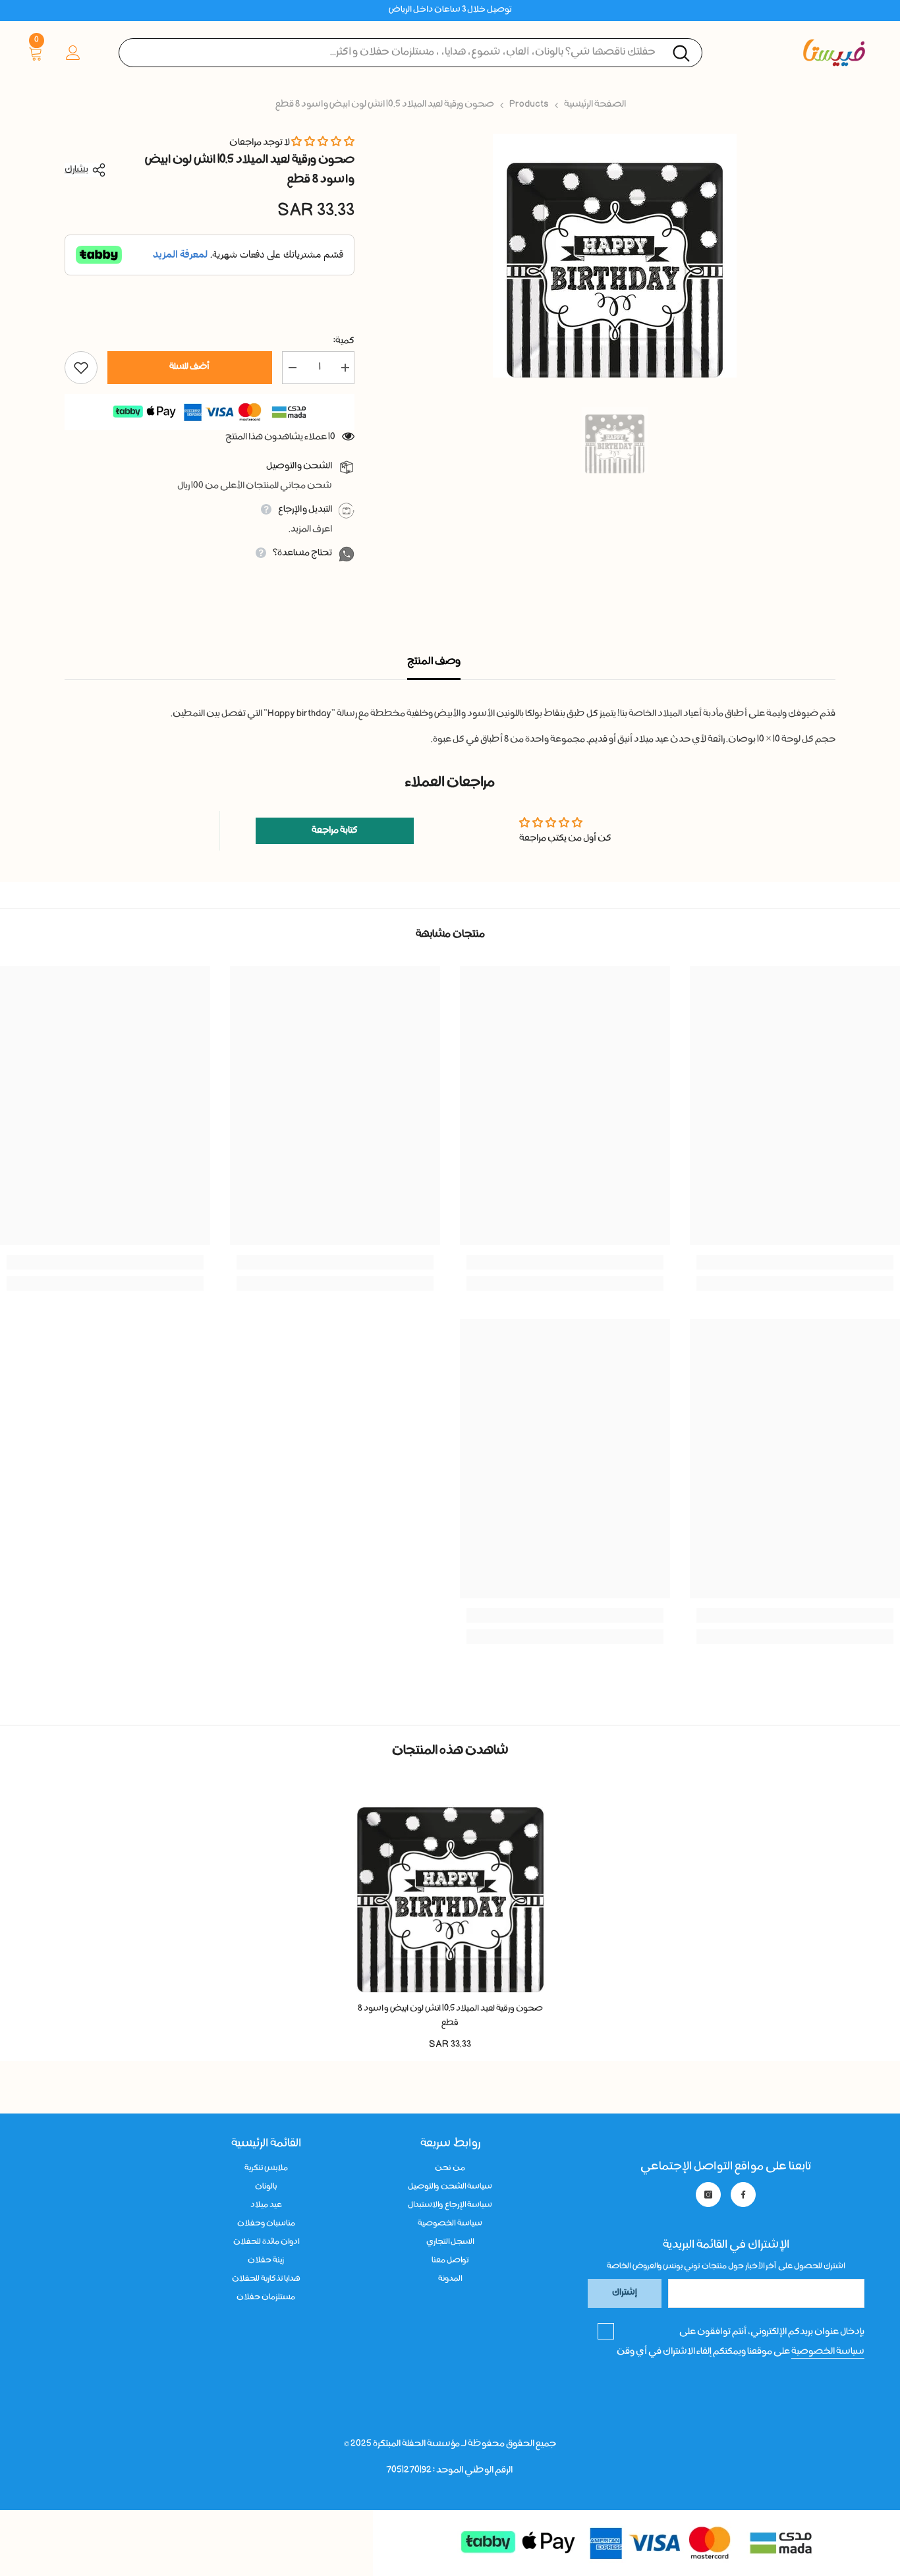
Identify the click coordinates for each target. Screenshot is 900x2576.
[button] (323, 143)
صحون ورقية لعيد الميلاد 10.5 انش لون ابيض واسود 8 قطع (450, 2016)
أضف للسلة (189, 367)
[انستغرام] (708, 2195)
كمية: (344, 341)
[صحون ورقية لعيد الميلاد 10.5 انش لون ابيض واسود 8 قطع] (450, 1887)
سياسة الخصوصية (828, 2352)
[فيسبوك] (743, 2195)
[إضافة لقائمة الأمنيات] (81, 368)
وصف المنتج (434, 662)
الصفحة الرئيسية (595, 105)
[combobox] (410, 53)
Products (529, 105)
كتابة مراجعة (335, 831)
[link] (795, 1262)
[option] (614, 256)
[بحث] (410, 53)
